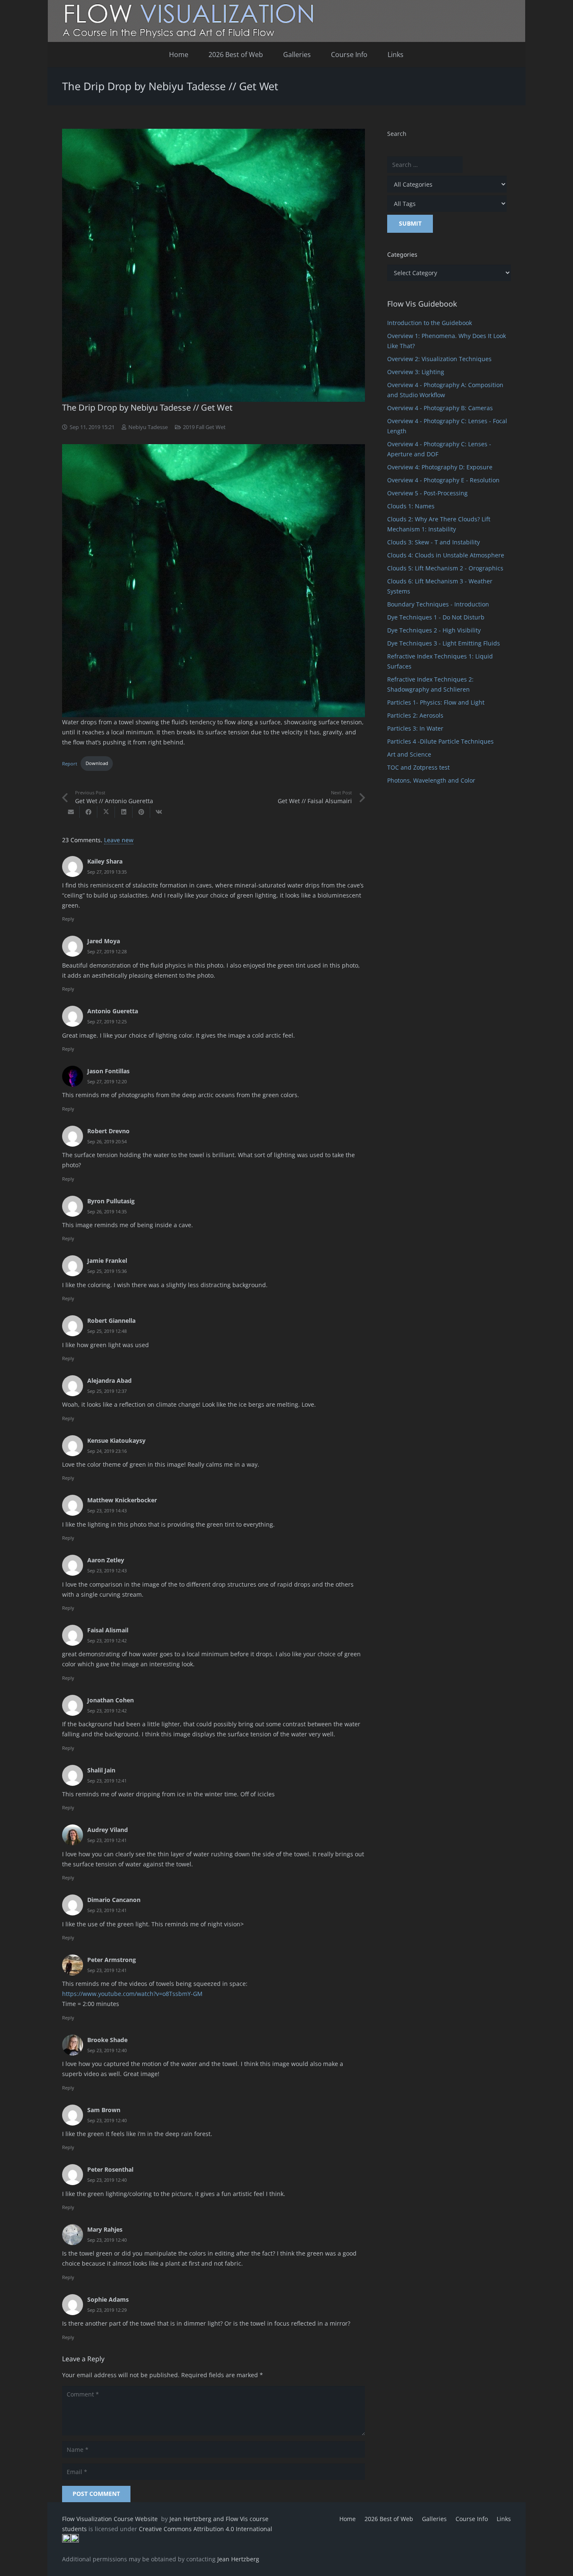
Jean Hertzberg (238, 2559)
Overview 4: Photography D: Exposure (440, 467)
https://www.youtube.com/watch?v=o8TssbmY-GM (132, 1994)
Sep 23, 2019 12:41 (107, 1781)
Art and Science (409, 754)
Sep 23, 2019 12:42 (107, 1641)
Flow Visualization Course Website (111, 2519)
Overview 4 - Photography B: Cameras (440, 408)
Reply (68, 919)
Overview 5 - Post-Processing (427, 493)
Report (70, 763)
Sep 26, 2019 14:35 (107, 1211)
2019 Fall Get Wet (204, 427)
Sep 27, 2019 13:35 (107, 872)
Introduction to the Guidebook (430, 323)
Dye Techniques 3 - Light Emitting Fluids (444, 643)
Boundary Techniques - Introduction (438, 604)
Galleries (434, 2519)
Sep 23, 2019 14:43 (107, 1510)
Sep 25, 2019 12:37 (107, 1391)
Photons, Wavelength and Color (431, 780)
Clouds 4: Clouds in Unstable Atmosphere (446, 555)
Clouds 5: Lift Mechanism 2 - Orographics (445, 568)
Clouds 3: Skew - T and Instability (434, 542)
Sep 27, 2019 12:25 (107, 1021)
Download (97, 763)
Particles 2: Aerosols (415, 715)
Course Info (472, 2519)
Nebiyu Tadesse (148, 427)
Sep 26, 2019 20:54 (107, 1141)
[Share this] (89, 812)
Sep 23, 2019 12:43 (107, 1570)
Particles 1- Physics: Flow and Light (436, 702)
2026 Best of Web (389, 2519)
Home (348, 2519)
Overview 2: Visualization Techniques (439, 359)
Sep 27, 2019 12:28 (107, 951)
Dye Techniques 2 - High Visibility (434, 630)
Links (504, 2519)
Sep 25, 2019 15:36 (107, 1271)
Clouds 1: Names (411, 506)
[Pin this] (141, 812)
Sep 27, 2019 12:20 (107, 1081)
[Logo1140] (286, 21)
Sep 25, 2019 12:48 (107, 1331)
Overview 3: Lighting (416, 372)
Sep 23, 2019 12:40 (107, 2050)
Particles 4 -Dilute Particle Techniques (440, 741)
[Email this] (71, 812)
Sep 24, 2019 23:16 (107, 1451)
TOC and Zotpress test (418, 767)
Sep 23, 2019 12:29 (107, 2310)
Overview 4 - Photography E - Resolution (443, 480)
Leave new (119, 840)
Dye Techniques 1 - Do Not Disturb (436, 617)
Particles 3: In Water (415, 728)
